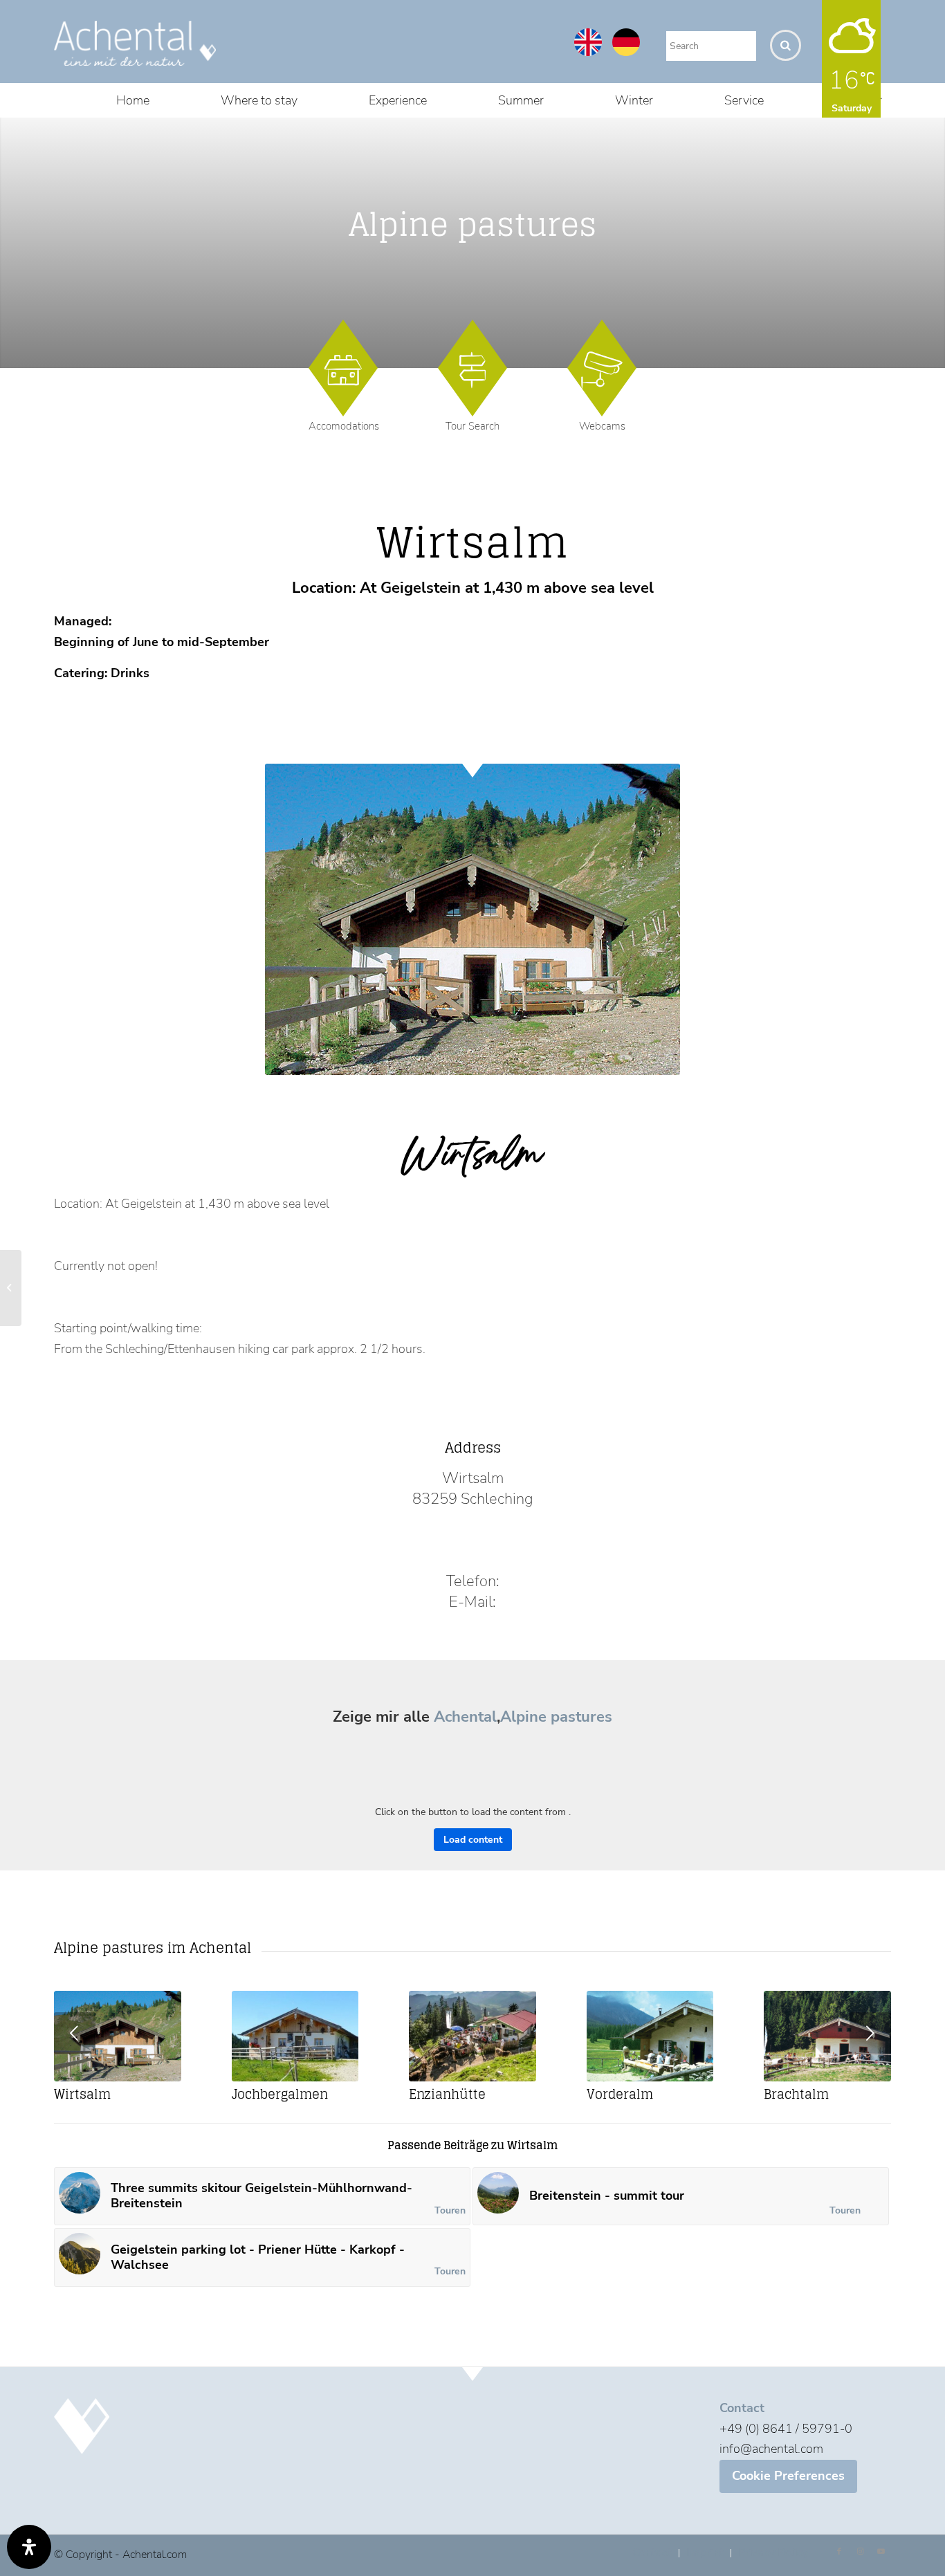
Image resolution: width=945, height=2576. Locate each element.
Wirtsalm (82, 2094)
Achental (465, 1717)
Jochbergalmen (280, 2094)
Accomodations (344, 426)
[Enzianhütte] (472, 2036)
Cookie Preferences (788, 2476)
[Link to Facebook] (839, 2552)
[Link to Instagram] (860, 2552)
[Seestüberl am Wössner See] (11, 1288)
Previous (75, 2033)
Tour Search (472, 426)
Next (870, 2033)
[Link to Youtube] (881, 2552)
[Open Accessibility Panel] (29, 2547)
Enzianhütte (447, 2094)
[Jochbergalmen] (295, 2036)
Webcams (602, 426)
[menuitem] (133, 100)
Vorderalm (620, 2094)
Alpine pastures (556, 1717)
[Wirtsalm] (118, 2036)
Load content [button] (473, 1840)
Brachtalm (796, 2094)
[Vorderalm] (650, 2036)
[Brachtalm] (827, 2036)
